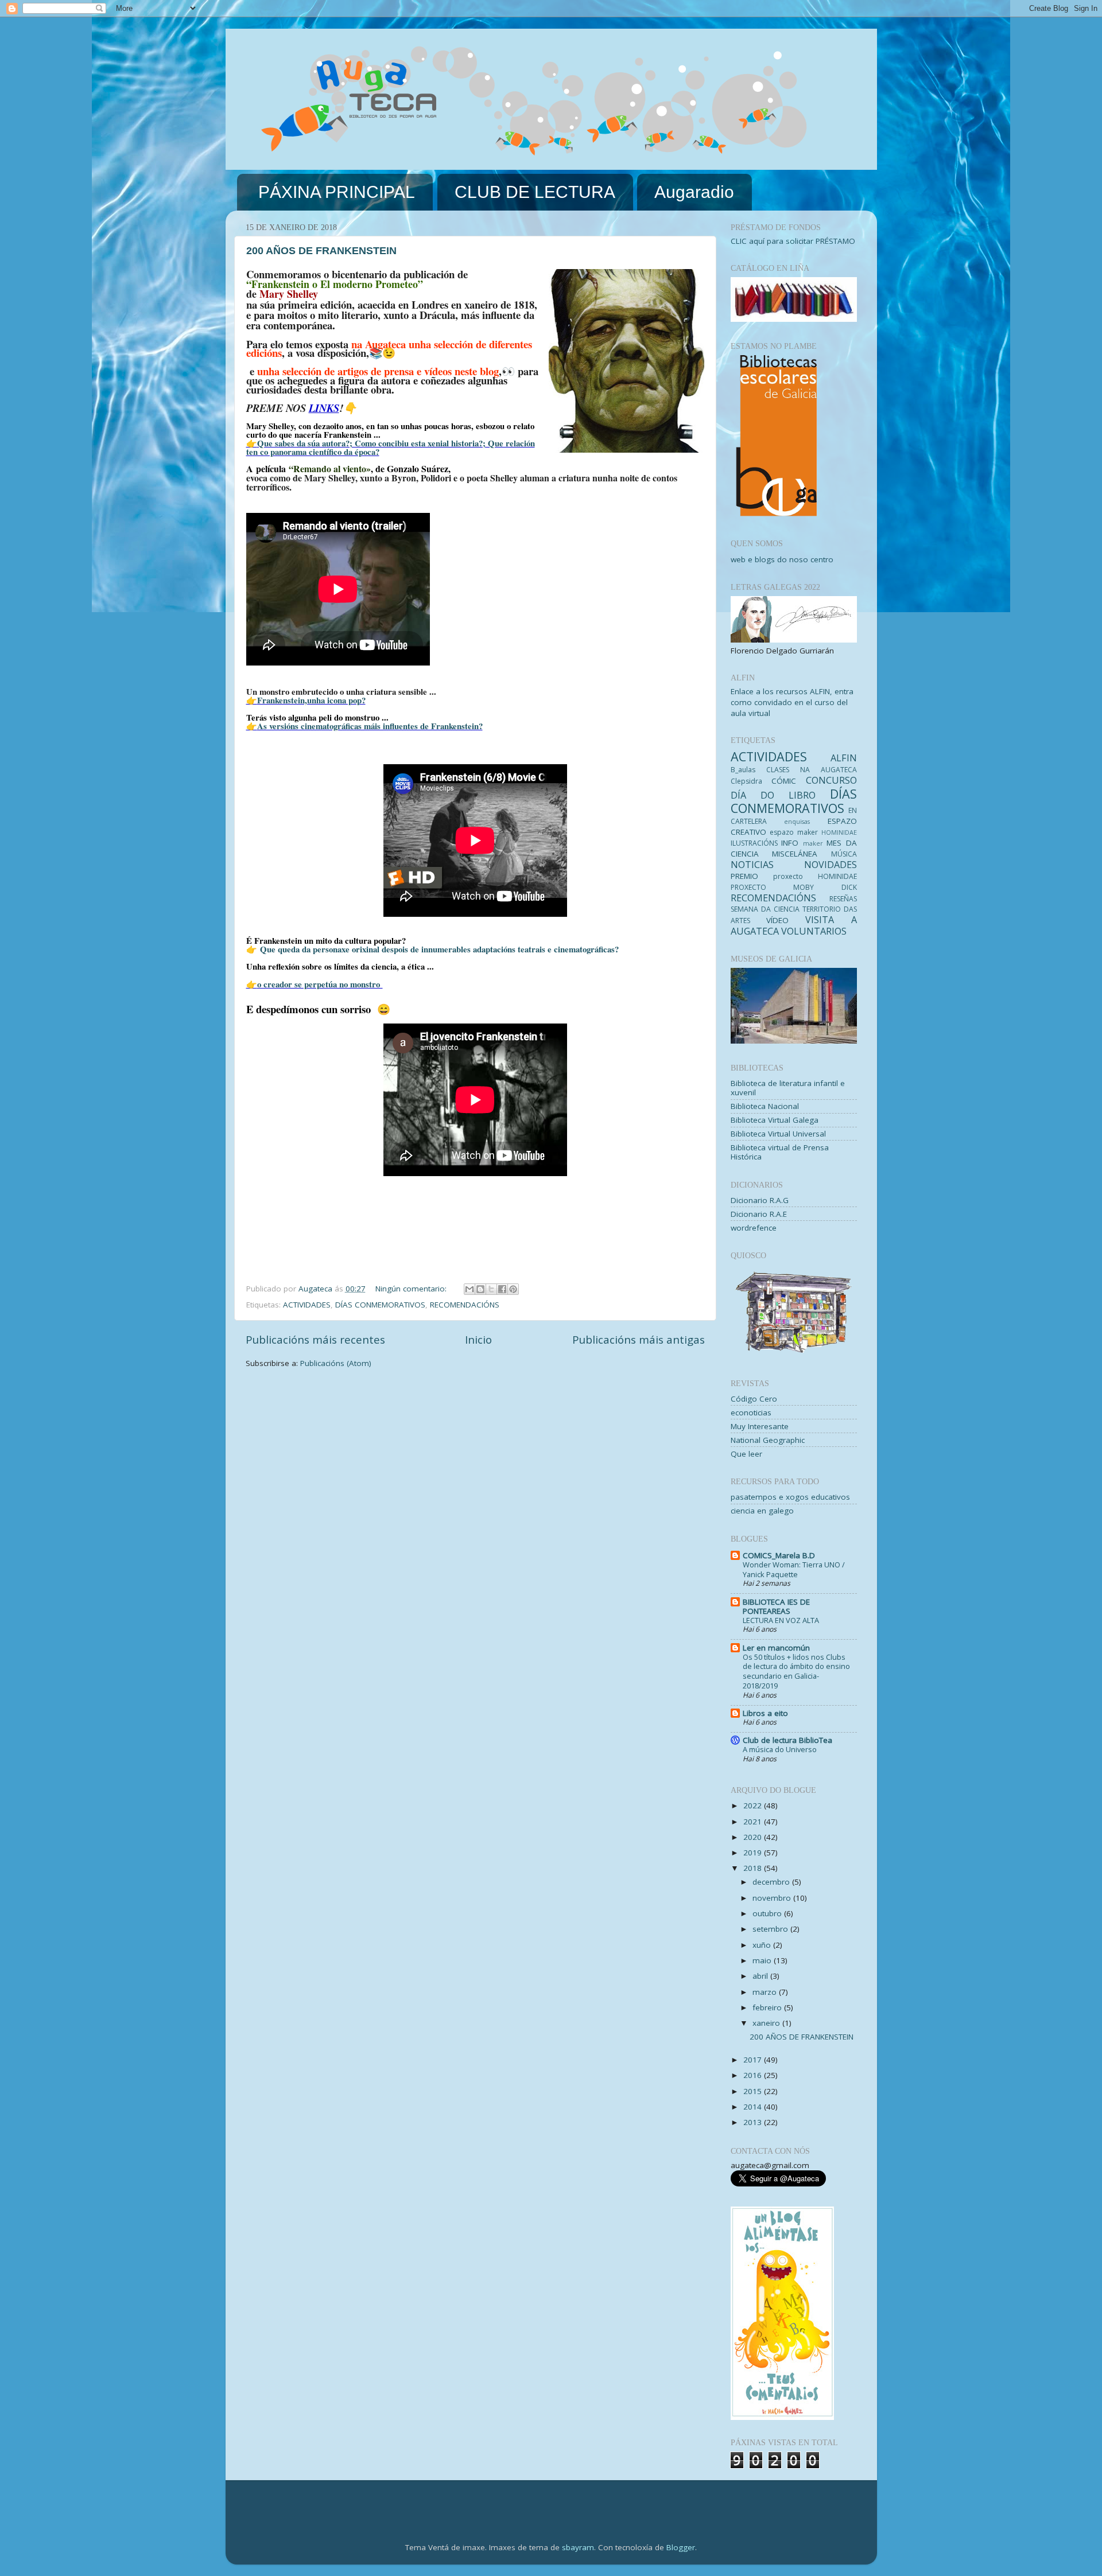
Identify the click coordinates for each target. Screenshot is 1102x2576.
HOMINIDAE (839, 832)
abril (761, 1976)
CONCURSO (831, 780)
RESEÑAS (843, 899)
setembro (771, 1929)
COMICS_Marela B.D (779, 1555)
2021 (754, 1822)
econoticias (751, 1412)
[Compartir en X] (491, 1289)
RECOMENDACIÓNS (465, 1305)
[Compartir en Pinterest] (513, 1289)
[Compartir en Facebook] (502, 1289)
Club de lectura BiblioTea (787, 1740)
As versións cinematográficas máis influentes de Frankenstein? (370, 726)
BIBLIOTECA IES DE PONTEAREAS (776, 1606)
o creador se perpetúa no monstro (320, 984)
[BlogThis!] (480, 1289)
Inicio (478, 1340)
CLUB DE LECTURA (535, 192)
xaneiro (767, 2023)
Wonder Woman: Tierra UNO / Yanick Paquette (794, 1569)
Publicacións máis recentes (315, 1340)
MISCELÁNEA (795, 854)
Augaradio (694, 192)
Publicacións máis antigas (639, 1340)
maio (763, 1960)
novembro (773, 1898)
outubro (768, 1913)
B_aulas (743, 770)
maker (813, 843)
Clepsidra (746, 781)
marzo (766, 1992)
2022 (754, 1805)
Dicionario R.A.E (759, 1214)
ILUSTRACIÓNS (754, 843)
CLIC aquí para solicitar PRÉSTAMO (793, 241)
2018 (754, 1868)
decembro (772, 1882)
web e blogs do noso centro (782, 559)
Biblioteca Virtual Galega (775, 1120)
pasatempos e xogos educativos (790, 1497)
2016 (754, 2075)
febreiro (768, 2007)
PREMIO (744, 876)
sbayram (578, 2547)
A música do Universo (780, 1749)
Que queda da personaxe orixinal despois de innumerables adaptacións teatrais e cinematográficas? (438, 949)
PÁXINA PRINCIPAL (337, 192)
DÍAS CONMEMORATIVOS (380, 1305)
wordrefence (754, 1228)
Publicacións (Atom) (336, 1363)
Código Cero (754, 1399)
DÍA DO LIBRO (773, 795)
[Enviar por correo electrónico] (469, 1289)
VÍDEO (777, 920)
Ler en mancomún (776, 1648)
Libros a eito (765, 1713)
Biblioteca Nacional (765, 1106)
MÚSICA (844, 854)
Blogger (681, 2547)
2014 (754, 2107)
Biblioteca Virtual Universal (778, 1134)
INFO (790, 843)
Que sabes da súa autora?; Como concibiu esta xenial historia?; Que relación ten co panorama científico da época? (391, 447)
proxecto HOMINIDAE (815, 876)
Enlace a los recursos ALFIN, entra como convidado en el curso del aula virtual (792, 702)
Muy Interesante (760, 1426)
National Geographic (768, 1440)
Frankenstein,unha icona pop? (311, 700)
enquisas (797, 821)
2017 (754, 2060)
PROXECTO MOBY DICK (794, 887)
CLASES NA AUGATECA (812, 770)
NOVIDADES (831, 865)
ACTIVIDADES (307, 1305)
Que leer (746, 1454)
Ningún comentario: (412, 1289)
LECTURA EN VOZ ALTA (781, 1620)
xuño (763, 1945)
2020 (754, 1837)
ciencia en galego (762, 1511)
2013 (754, 2122)
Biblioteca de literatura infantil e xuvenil (788, 1088)
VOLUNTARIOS (814, 931)
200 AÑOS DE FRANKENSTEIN (321, 251)
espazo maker (794, 832)
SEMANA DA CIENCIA (765, 909)
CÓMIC (784, 781)
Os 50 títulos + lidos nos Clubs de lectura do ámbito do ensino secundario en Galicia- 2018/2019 (796, 1671)
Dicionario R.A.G (760, 1200)
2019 (754, 1853)
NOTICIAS (752, 865)
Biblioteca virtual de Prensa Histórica (780, 1152)
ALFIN (844, 758)
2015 (754, 2091)
